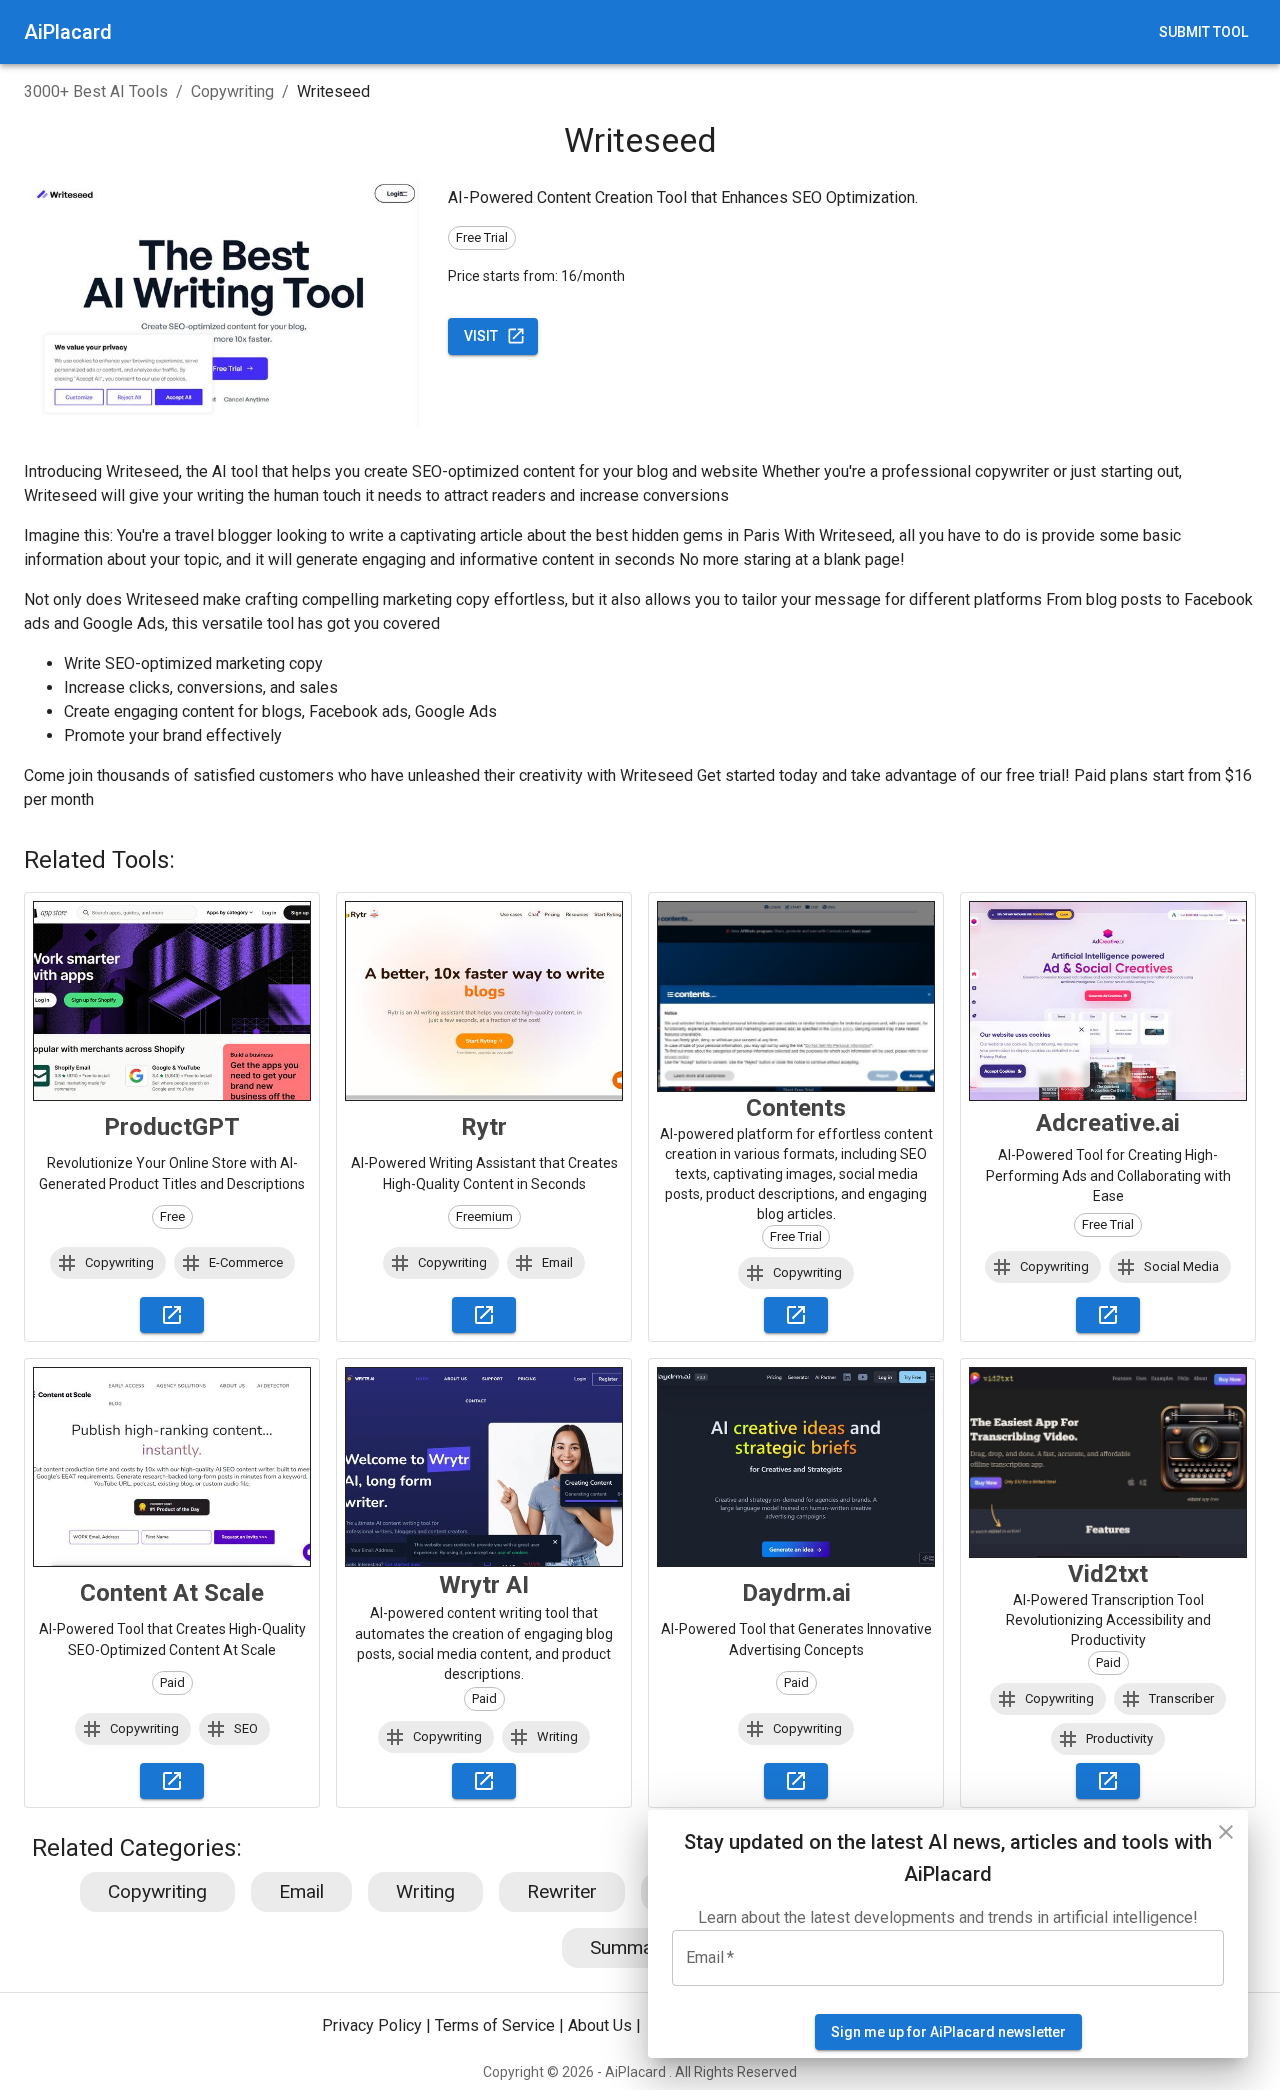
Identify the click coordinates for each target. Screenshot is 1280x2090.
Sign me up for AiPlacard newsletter (948, 2032)
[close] (1226, 1832)
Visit (481, 336)
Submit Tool (1203, 32)
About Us (600, 2026)
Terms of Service (495, 2026)
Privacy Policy (372, 2026)
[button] (108, 1263)
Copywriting (232, 91)
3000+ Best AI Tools (96, 91)
